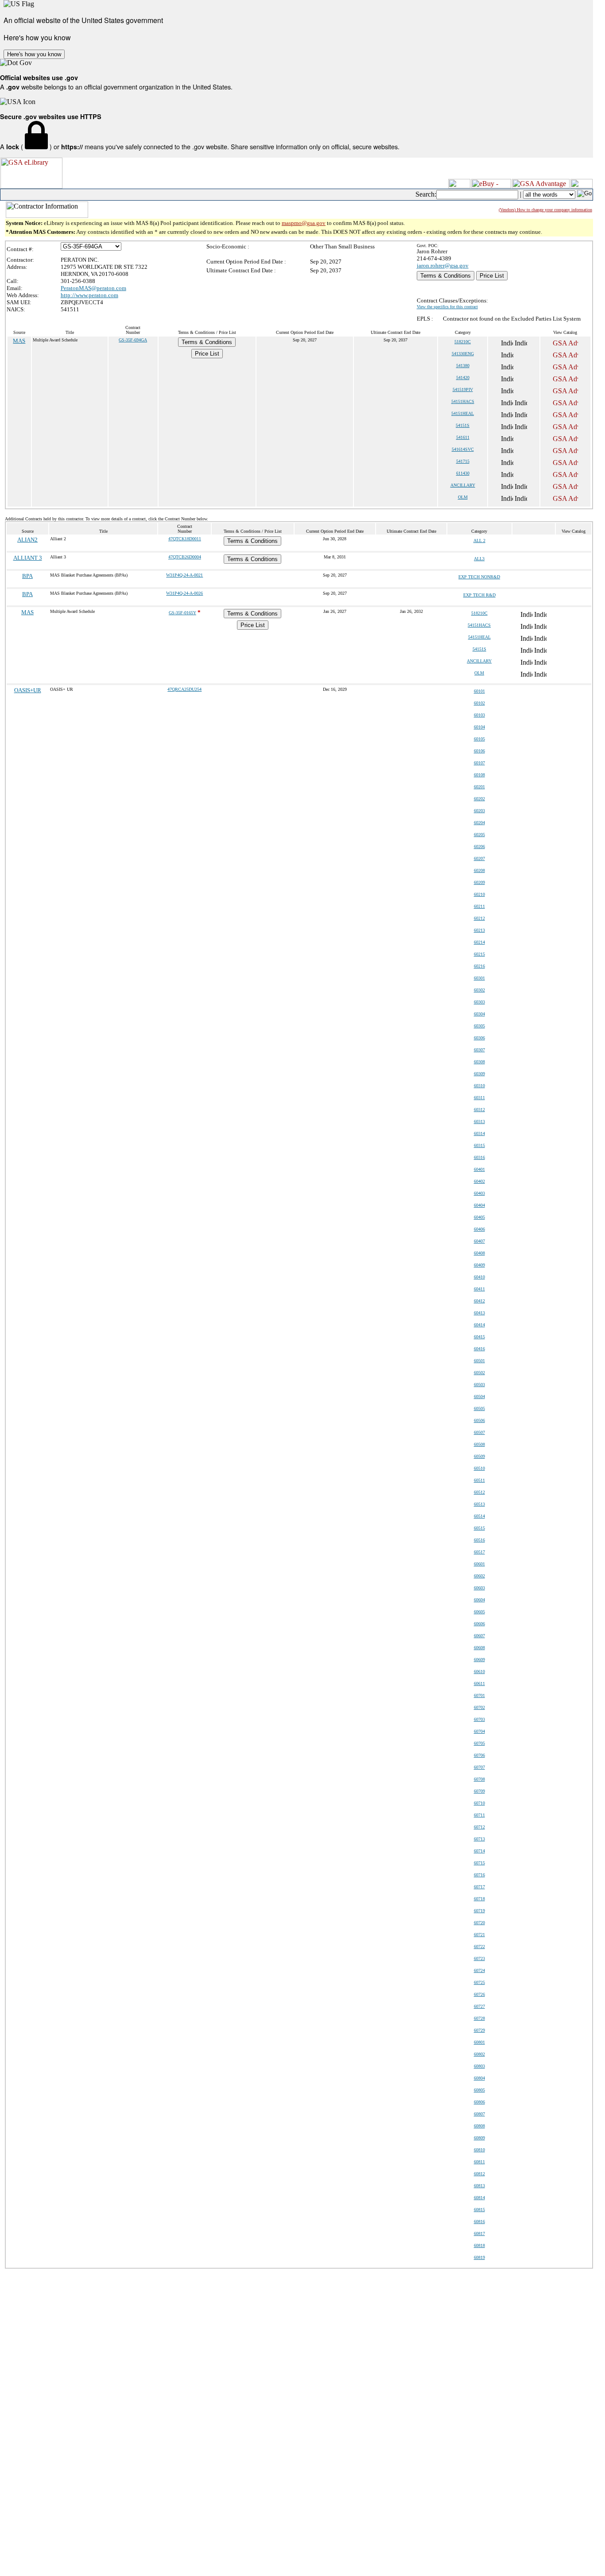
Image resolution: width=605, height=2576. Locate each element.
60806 (479, 2102)
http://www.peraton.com (89, 295)
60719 (479, 1911)
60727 (479, 2006)
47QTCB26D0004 (185, 557)
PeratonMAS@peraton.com (93, 288)
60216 (479, 966)
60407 (479, 1241)
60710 (479, 1803)
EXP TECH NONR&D (479, 577)
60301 (479, 978)
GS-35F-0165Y (182, 613)
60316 (479, 1157)
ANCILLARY (463, 485)
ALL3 (479, 559)
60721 (479, 1935)
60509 (479, 1456)
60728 (479, 2018)
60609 (479, 1660)
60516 (479, 1540)
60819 (479, 2257)
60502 (479, 1373)
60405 (479, 1217)
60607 (479, 1636)
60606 (479, 1624)
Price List (492, 276)
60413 (479, 1313)
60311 (479, 1098)
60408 (479, 1253)
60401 (479, 1169)
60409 (479, 1265)
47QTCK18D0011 (185, 539)
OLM (463, 497)
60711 (479, 1815)
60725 (479, 1982)
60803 (479, 2066)
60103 (479, 715)
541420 (463, 378)
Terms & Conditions (446, 276)
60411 (479, 1289)
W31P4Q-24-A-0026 (184, 593)
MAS (19, 341)
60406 (479, 1229)
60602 (479, 1576)
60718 (479, 1899)
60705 (479, 1743)
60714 (479, 1851)
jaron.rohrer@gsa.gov (443, 265)
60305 (479, 1026)
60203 (479, 811)
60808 (479, 2126)
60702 (479, 1707)
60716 (479, 1875)
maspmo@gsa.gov (304, 223)
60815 (479, 2210)
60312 (479, 1110)
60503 (479, 1385)
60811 (479, 2162)
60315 (479, 1145)
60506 (479, 1420)
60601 (479, 1564)
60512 (479, 1492)
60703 (479, 1719)
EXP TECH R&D (479, 595)
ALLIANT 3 (28, 558)
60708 (479, 1779)
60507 (479, 1432)
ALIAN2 (27, 540)
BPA (27, 576)
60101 (479, 691)
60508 (479, 1444)
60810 (479, 2150)
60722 (479, 1947)
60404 (479, 1205)
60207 (479, 858)
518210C (463, 342)
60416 (479, 1349)
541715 (463, 461)
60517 (479, 1552)
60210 (479, 894)
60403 (479, 1193)
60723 (479, 1958)
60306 (479, 1038)
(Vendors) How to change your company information (545, 210)
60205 (479, 835)
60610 (479, 1671)
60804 (479, 2078)
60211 (479, 906)
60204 (479, 823)
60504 (479, 1396)
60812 (479, 2174)
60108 (479, 775)
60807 (479, 2114)
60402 (479, 1181)
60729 (479, 2030)
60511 (479, 1480)
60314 (479, 1133)
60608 (479, 1648)
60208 (479, 870)
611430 (463, 473)
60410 (479, 1277)
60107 (479, 763)
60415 (479, 1337)
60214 (479, 942)
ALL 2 (479, 540)
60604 (479, 1600)
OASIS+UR (28, 690)
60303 (479, 1002)
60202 (479, 799)
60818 (479, 2245)
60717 (479, 1887)
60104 (479, 727)
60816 (479, 2222)
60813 (479, 2186)
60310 (479, 1086)
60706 (479, 1755)
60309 (479, 1074)
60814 (479, 2198)
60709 (479, 1791)
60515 (479, 1528)
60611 (479, 1683)
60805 (479, 2090)
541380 (463, 366)
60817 (479, 2233)
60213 (479, 930)
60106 (479, 751)
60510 (479, 1468)
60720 (479, 1923)
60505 (479, 1408)
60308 (479, 1062)
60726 (479, 1994)
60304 (479, 1014)
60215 (479, 954)
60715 (479, 1863)
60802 (479, 2054)
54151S (463, 425)
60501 (479, 1361)
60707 (479, 1767)
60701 (479, 1695)
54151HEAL (463, 413)
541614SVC (463, 449)
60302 (479, 990)
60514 (479, 1516)
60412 (479, 1301)
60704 (479, 1731)
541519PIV (463, 389)
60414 (479, 1325)
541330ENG (463, 354)
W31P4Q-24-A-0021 (184, 575)
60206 (479, 846)
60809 (479, 2138)
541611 (463, 437)
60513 (479, 1504)
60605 (479, 1612)
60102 (479, 703)
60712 (479, 1827)
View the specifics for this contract (447, 307)
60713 (479, 1839)
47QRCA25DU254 (184, 689)
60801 (479, 2042)
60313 (479, 1121)
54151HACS (463, 401)
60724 (479, 1970)
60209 (479, 882)
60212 (479, 918)
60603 (479, 1588)
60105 (479, 739)
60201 (479, 787)
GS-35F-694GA (133, 340)
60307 (479, 1050)
